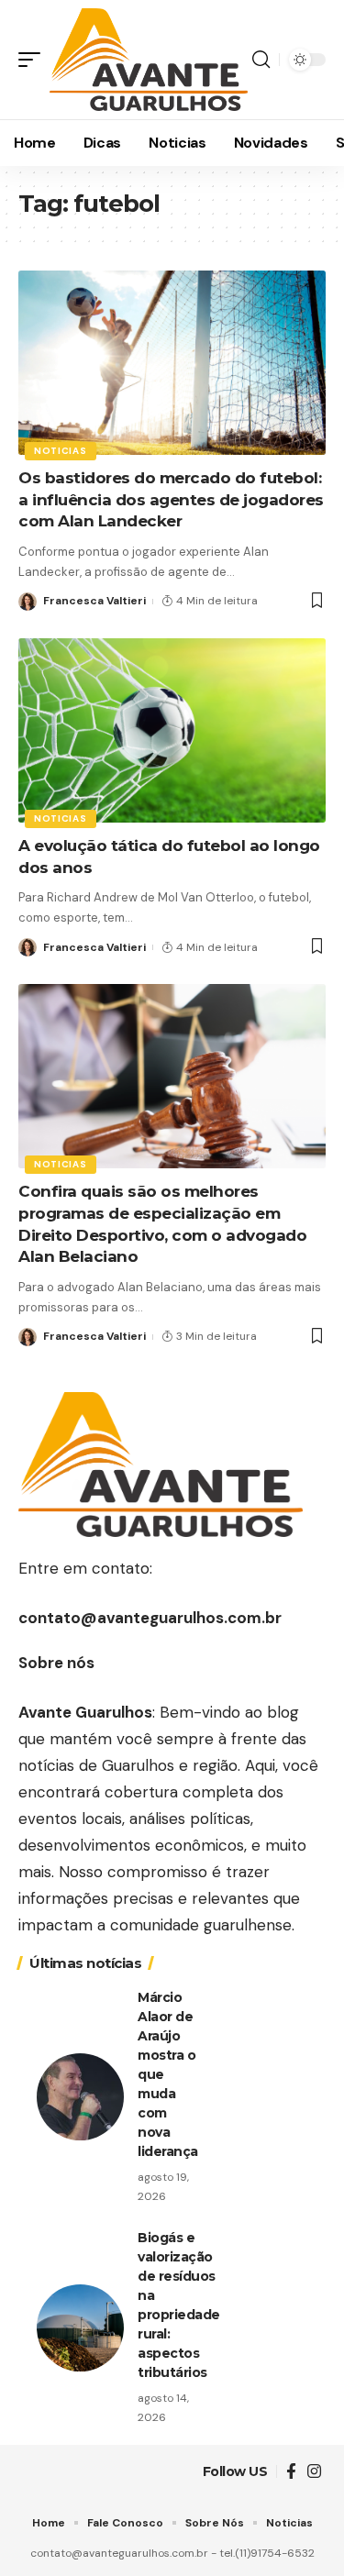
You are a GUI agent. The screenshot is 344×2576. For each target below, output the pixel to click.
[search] (261, 60)
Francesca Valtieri (94, 601)
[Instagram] (314, 2472)
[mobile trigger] (34, 59)
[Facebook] (291, 2472)
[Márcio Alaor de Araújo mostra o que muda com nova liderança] (80, 2097)
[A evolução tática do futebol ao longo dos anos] (172, 730)
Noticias (61, 451)
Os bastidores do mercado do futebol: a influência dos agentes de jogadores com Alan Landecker (171, 500)
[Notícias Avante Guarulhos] (149, 59)
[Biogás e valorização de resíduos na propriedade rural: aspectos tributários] (80, 2328)
